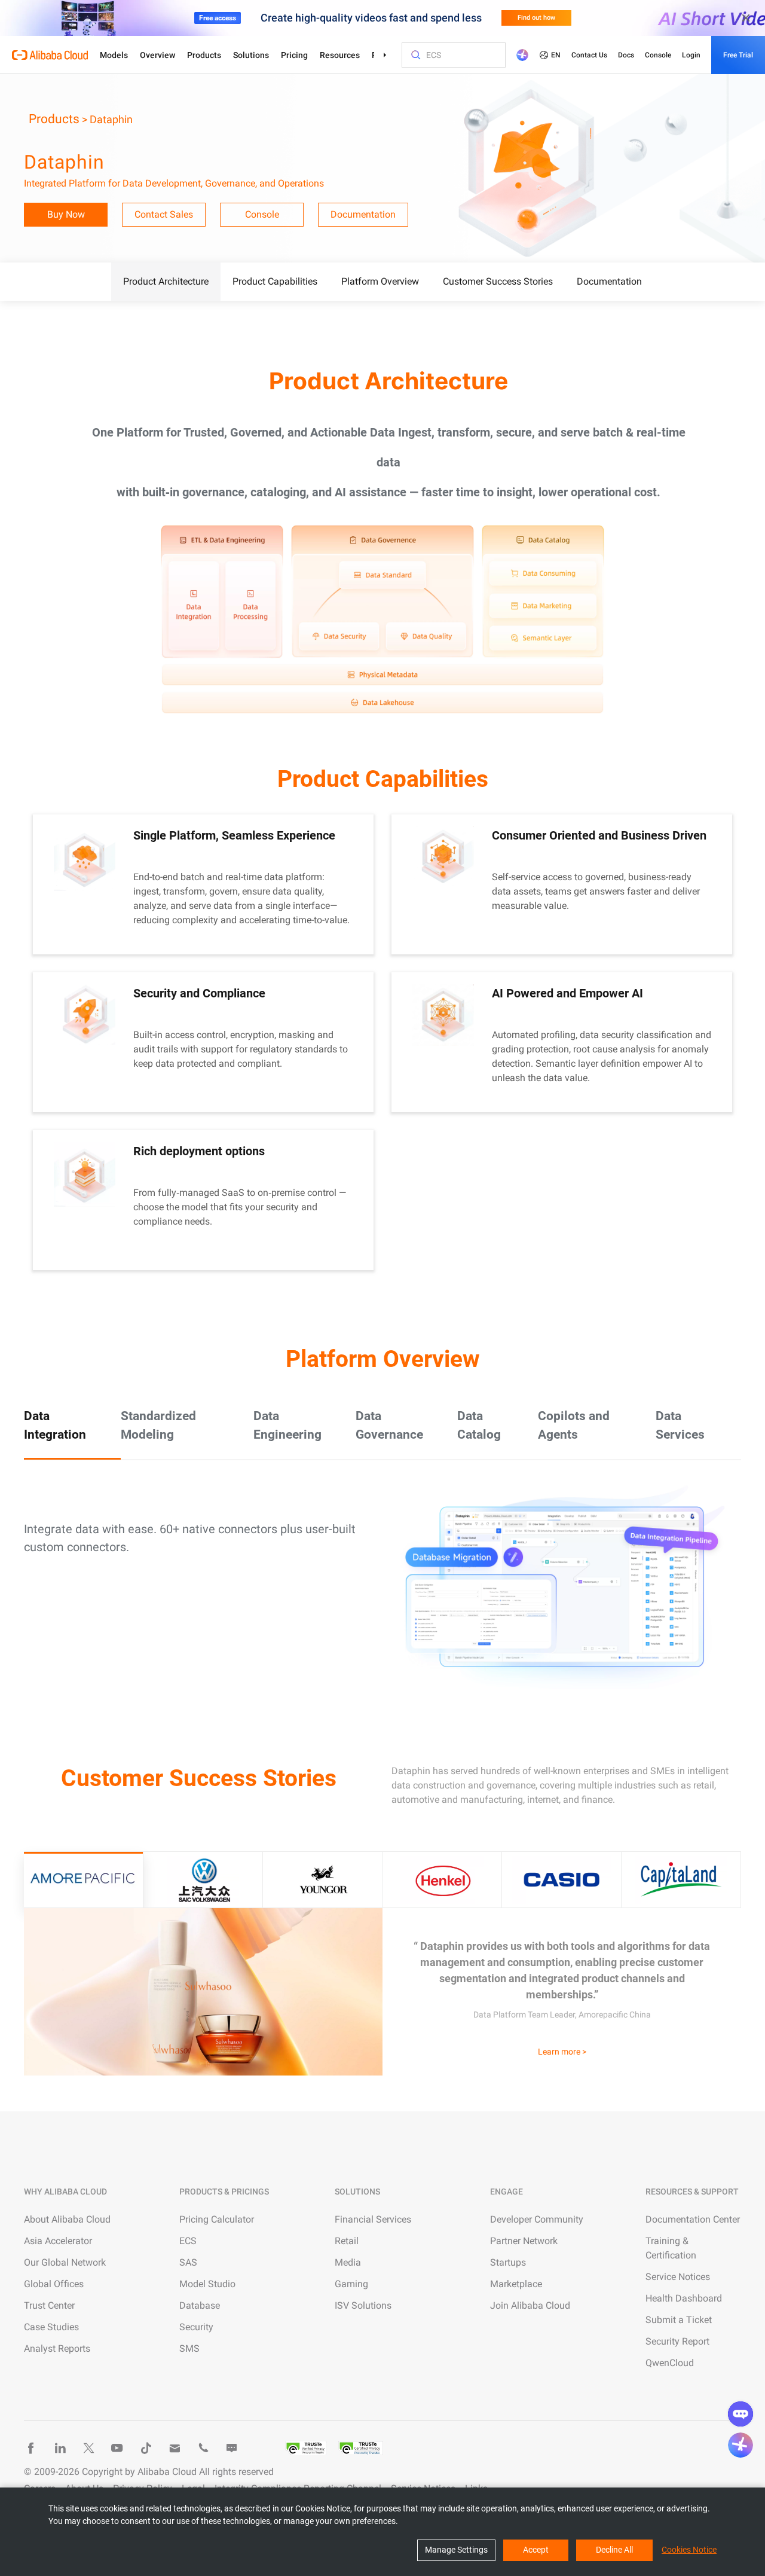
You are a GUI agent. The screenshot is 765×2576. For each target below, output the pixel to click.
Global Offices (54, 2284)
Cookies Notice (689, 2550)
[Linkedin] (60, 2448)
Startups (508, 2262)
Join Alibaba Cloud (530, 2305)
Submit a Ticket (679, 2320)
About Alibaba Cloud (67, 2219)
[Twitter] (88, 2448)
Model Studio (207, 2284)
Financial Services (373, 2219)
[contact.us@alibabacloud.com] (175, 2448)
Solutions (251, 55)
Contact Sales (164, 214)
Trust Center (49, 2305)
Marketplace (516, 2284)
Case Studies (51, 2327)
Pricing (294, 55)
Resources (340, 55)
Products (204, 55)
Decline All (614, 2550)
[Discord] (232, 2448)
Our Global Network (65, 2262)
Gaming (351, 2284)
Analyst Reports (57, 2348)
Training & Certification (671, 2248)
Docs (626, 55)
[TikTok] (146, 2448)
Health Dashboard (684, 2298)
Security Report (677, 2341)
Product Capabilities (275, 281)
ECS (188, 2241)
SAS (188, 2262)
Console (658, 55)
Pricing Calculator (217, 2219)
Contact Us (589, 55)
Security (196, 2327)
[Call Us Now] (203, 2448)
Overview (157, 55)
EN (556, 55)
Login (691, 55)
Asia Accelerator (58, 2241)
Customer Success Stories (498, 281)
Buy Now (66, 214)
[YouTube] (117, 2448)
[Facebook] (31, 2448)
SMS (189, 2348)
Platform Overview (380, 281)
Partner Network (524, 2241)
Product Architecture (166, 281)
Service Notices (678, 2277)
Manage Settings (456, 2550)
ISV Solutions (363, 2305)
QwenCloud (670, 2363)
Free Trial (738, 55)
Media (348, 2262)
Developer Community (537, 2219)
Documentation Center (693, 2219)
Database (200, 2305)
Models (114, 55)
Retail (347, 2241)
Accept (536, 2550)
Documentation (363, 214)
